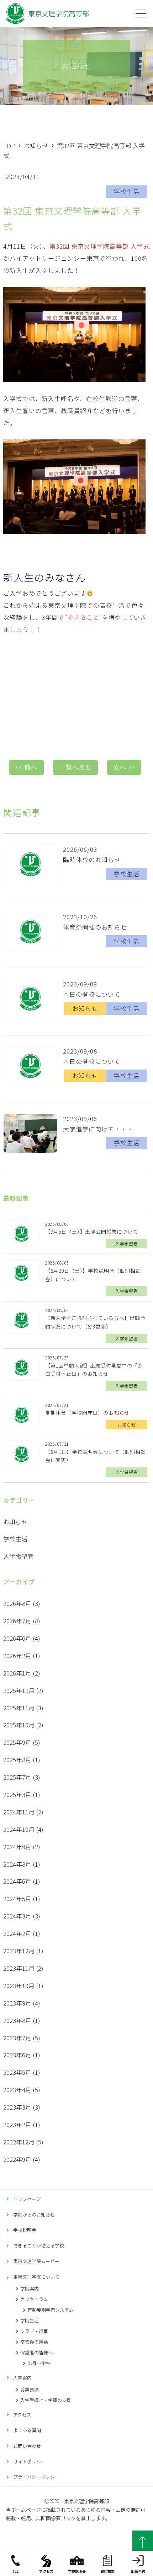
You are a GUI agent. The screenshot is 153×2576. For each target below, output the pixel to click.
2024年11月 (19, 1812)
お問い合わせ (27, 2446)
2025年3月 (17, 1794)
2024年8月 (17, 1864)
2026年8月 (17, 1603)
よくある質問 (27, 2430)
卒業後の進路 (34, 2342)
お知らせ (15, 1522)
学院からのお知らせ (34, 2215)
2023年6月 (17, 2055)
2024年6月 (17, 1881)
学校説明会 (77, 2571)
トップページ (27, 2199)
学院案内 (30, 2288)
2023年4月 (17, 2090)
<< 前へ (26, 767)
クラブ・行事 (34, 2331)
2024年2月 (17, 1933)
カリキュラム (34, 2299)
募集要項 (30, 2389)
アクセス (46, 2571)
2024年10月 (19, 1829)
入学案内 (22, 2378)
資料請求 (107, 2571)
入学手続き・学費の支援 (46, 2400)
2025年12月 (19, 1690)
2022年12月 (19, 2142)
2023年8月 (17, 2020)
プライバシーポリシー (36, 2477)
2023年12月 (19, 1951)
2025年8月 (17, 1760)
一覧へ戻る (75, 767)
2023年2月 (17, 2124)
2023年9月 (17, 2003)
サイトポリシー (29, 2461)
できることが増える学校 (39, 2245)
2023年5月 (17, 2072)
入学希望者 (18, 1556)
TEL (15, 2571)
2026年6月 (17, 1638)
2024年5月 (17, 1898)
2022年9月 (17, 2159)
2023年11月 (19, 1968)
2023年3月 (17, 2107)
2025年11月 (19, 1708)
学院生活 (30, 2320)
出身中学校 (39, 2363)
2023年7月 (17, 2038)
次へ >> (124, 767)
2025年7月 (17, 1777)
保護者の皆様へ (36, 2352)
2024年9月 (17, 1847)
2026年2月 (17, 1655)
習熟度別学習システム (51, 2310)
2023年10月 (19, 1985)
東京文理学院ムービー (36, 2261)
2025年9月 (17, 1742)
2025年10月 (19, 1725)
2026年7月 (17, 1621)
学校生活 (15, 1539)
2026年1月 (17, 1673)
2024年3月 (17, 1916)
